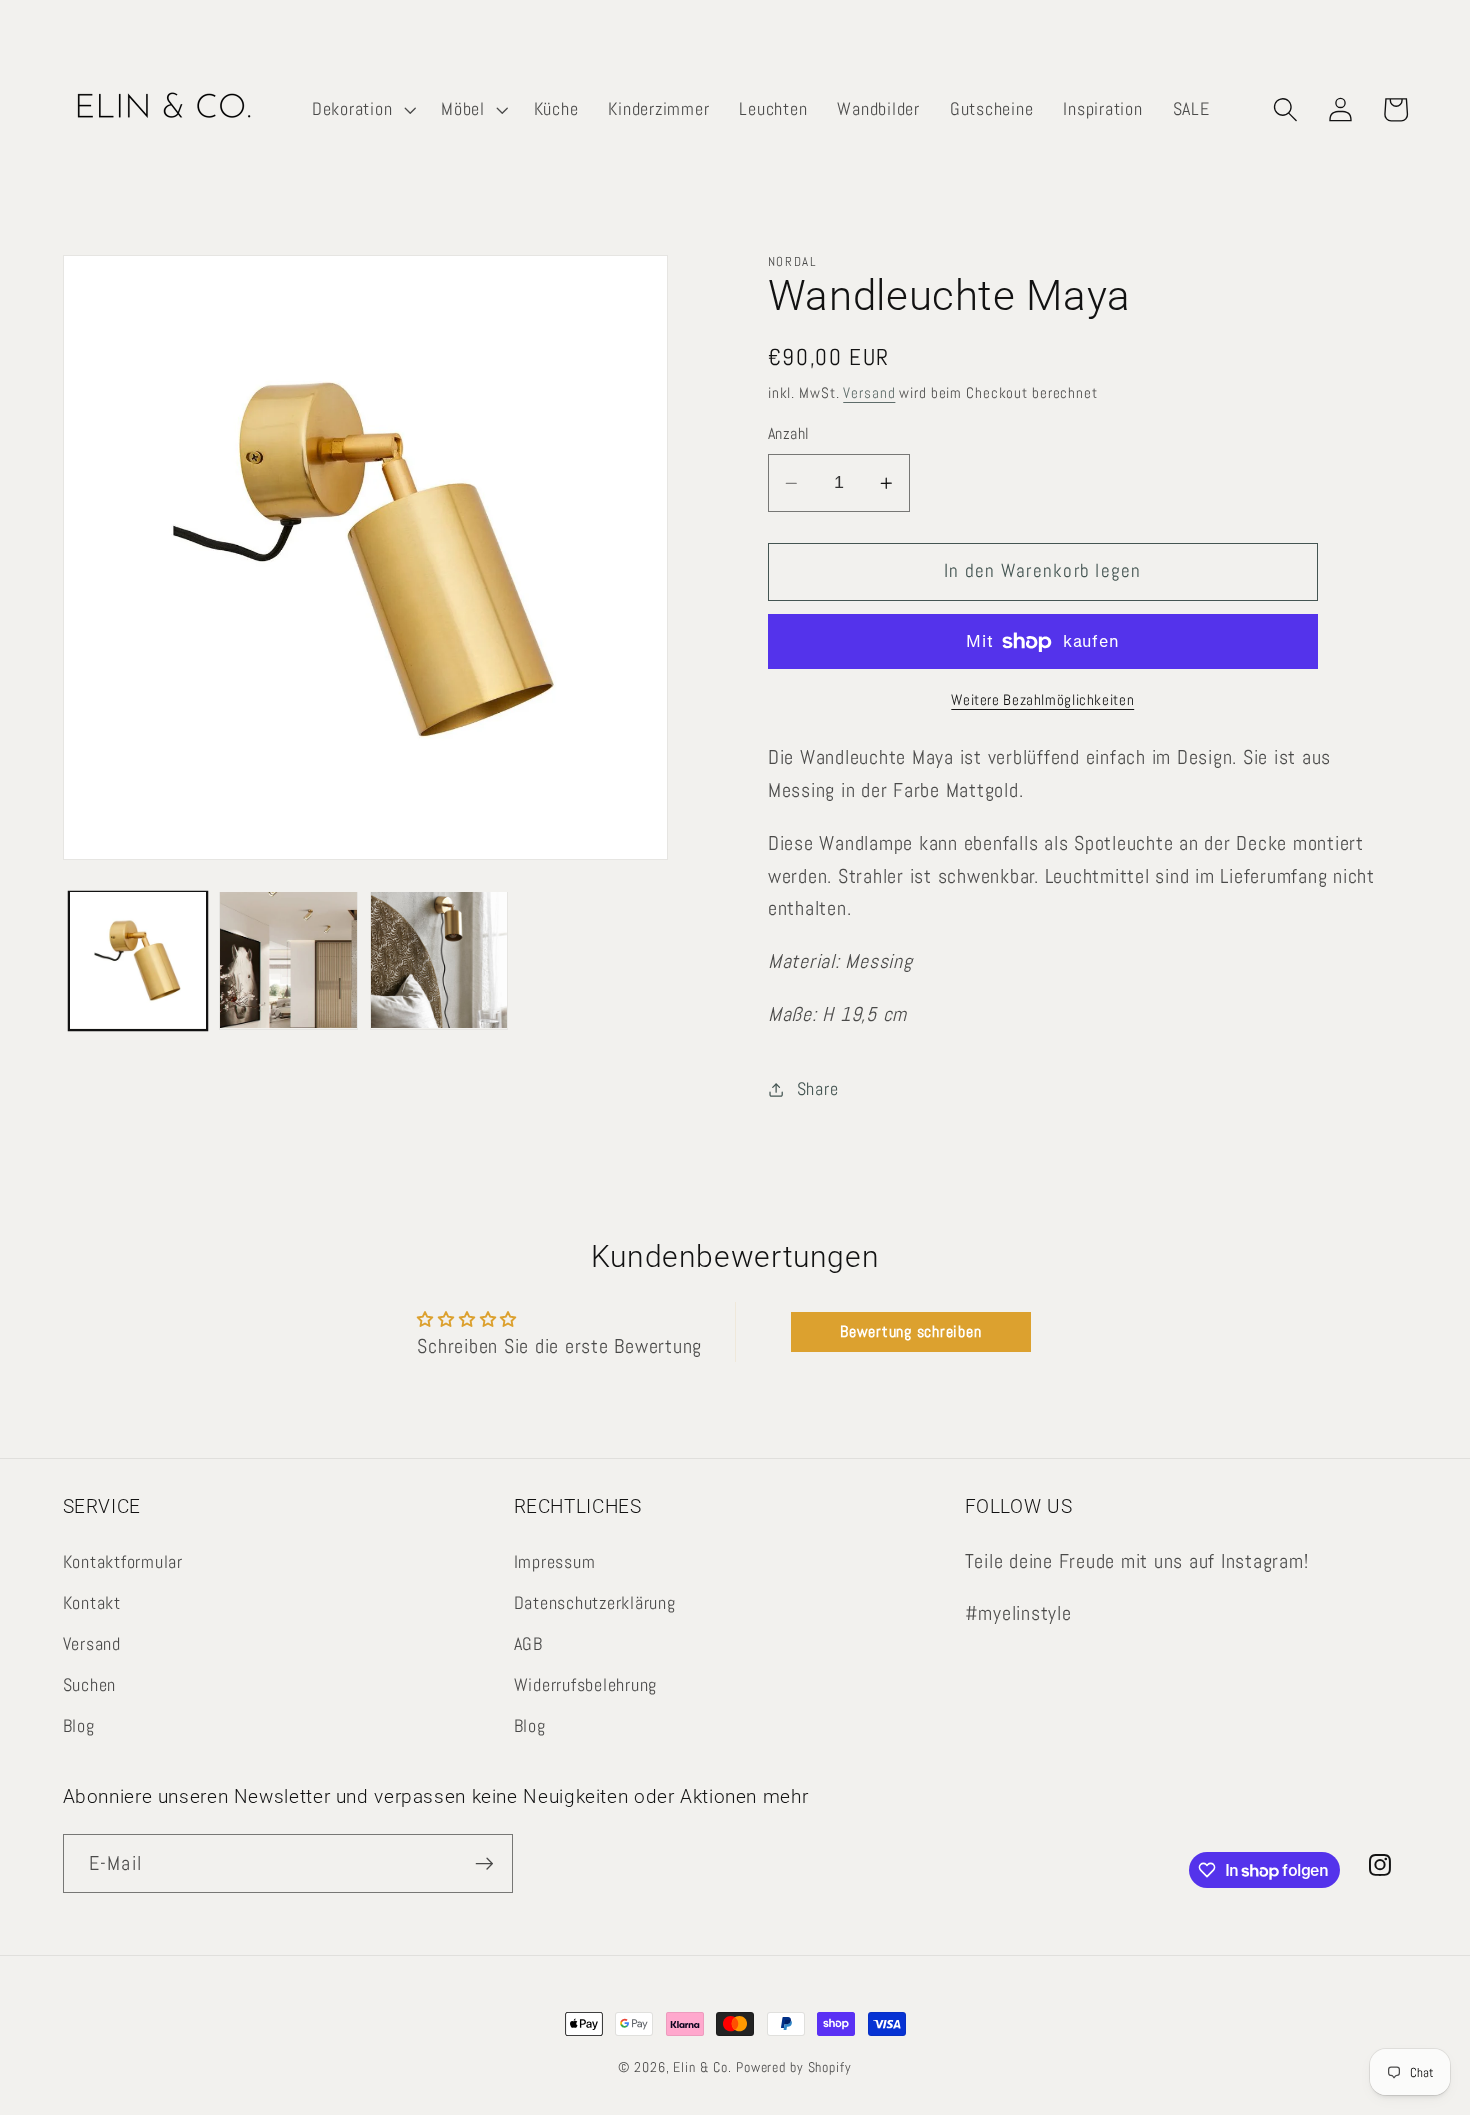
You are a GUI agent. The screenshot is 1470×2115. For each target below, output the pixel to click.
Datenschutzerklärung (595, 1603)
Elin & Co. (704, 2067)
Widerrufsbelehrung (586, 1685)
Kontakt (92, 1603)
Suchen (90, 1685)
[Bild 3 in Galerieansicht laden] (439, 960)
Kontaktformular (123, 1562)
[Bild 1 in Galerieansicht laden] (138, 960)
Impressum (555, 1562)
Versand (869, 393)
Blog (79, 1726)
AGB (528, 1644)
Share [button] (818, 1089)
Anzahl (789, 434)
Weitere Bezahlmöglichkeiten (1042, 699)
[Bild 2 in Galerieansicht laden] (288, 960)
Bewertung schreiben (910, 1331)
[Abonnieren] (484, 1863)
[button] (361, 110)
